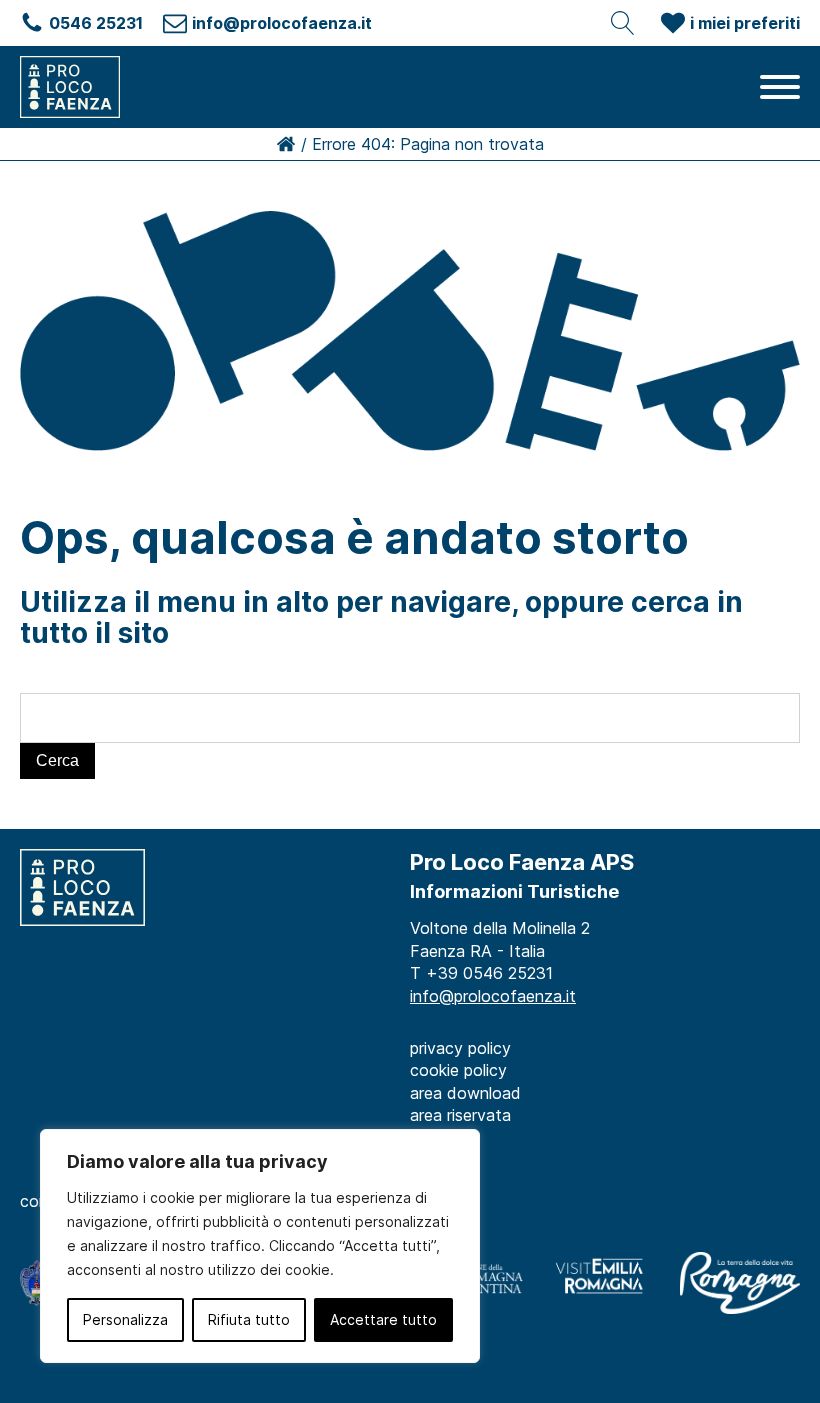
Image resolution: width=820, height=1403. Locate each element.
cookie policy (458, 1070)
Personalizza (125, 1319)
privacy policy (460, 1048)
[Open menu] (780, 87)
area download (465, 1093)
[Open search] (623, 23)
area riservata (460, 1115)
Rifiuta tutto (249, 1319)
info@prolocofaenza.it (493, 996)
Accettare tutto (383, 1319)
